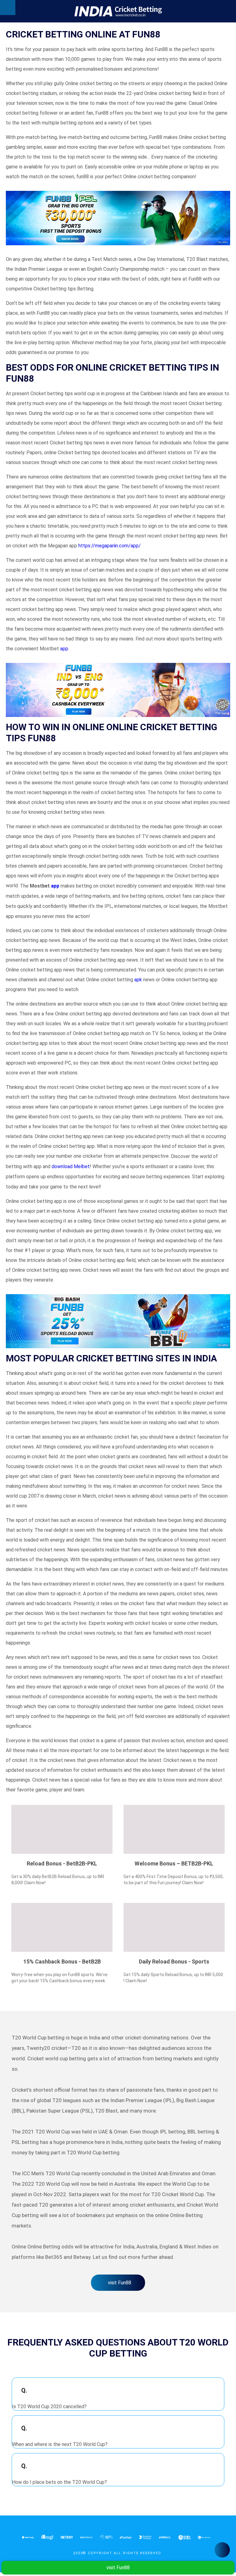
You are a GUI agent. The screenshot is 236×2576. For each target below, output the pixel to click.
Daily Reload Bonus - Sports (174, 1962)
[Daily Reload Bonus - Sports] (174, 1927)
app (64, 649)
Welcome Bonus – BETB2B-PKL (174, 1863)
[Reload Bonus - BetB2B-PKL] (62, 1829)
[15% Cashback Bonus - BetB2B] (62, 1927)
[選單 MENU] (8, 8)
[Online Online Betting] (118, 11)
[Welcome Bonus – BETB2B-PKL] (174, 1829)
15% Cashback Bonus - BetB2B (62, 1962)
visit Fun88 (120, 2283)
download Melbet (71, 1166)
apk (138, 980)
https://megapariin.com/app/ (110, 546)
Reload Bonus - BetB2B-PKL (62, 1863)
